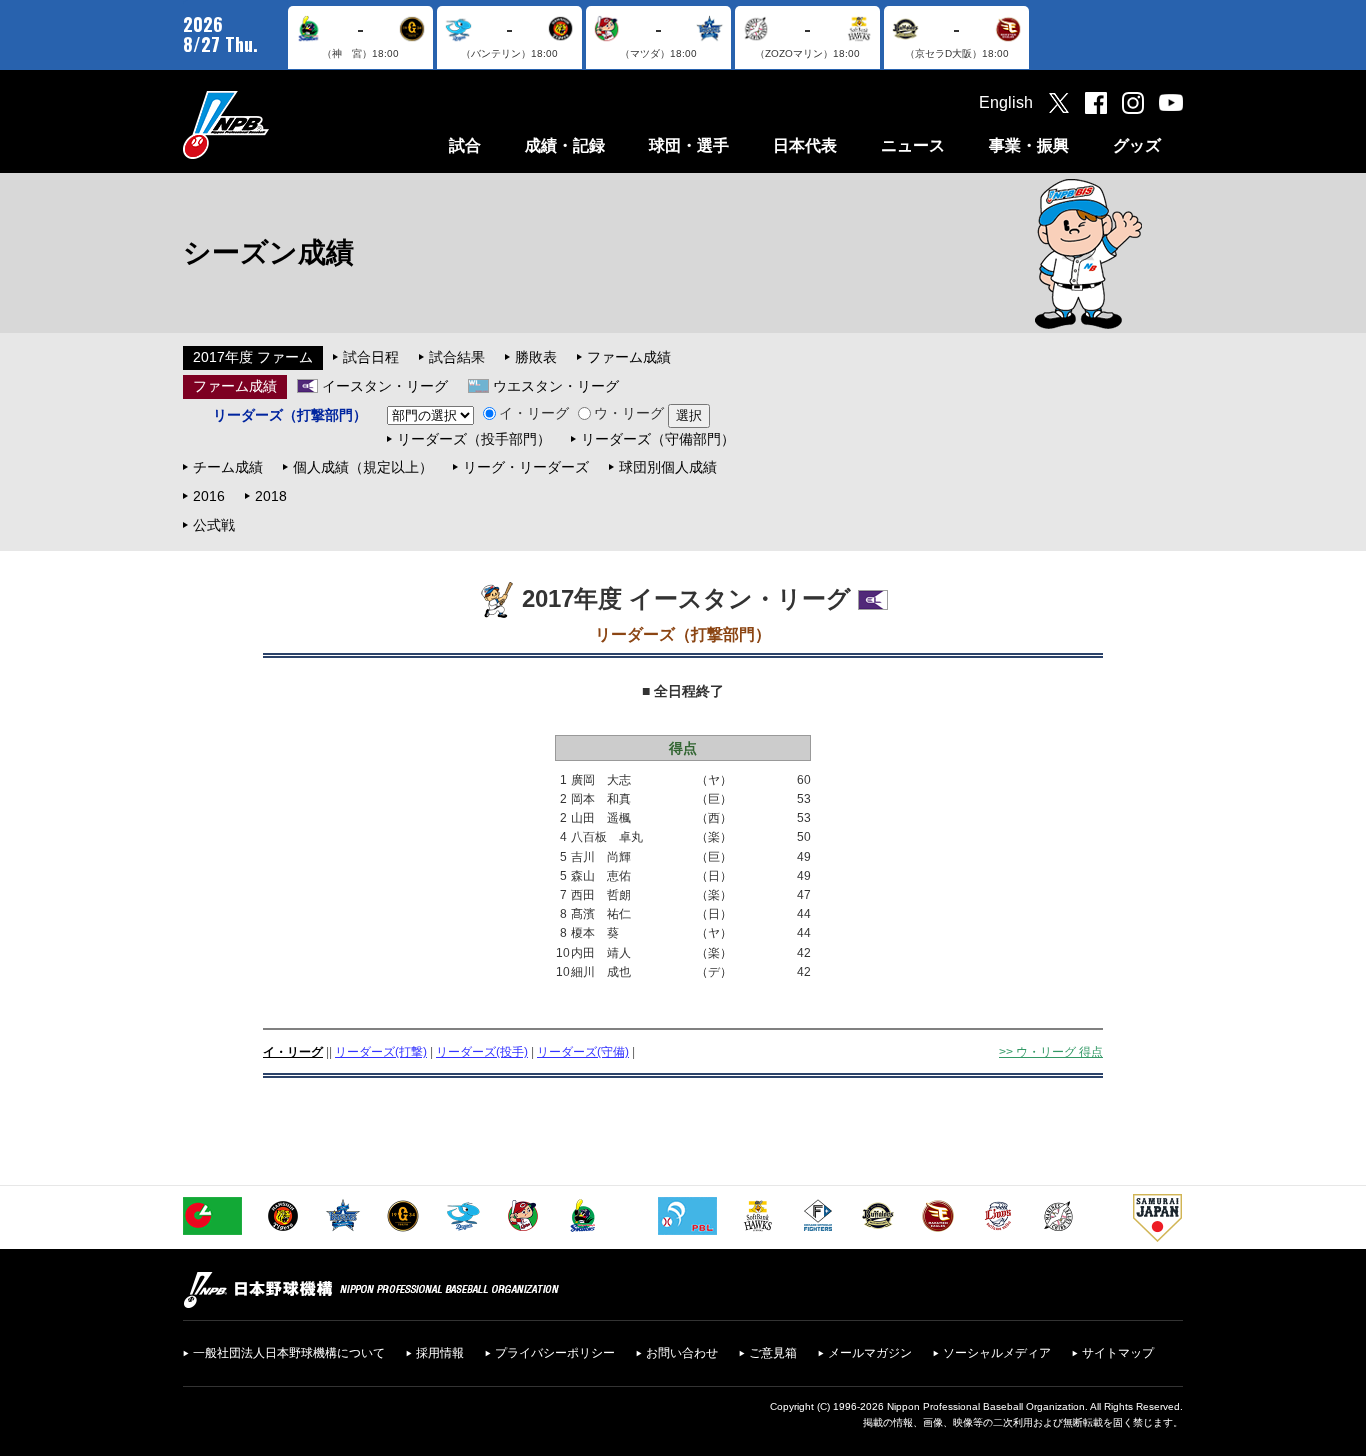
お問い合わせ (682, 1353)
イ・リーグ (534, 413)
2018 (271, 496)
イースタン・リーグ (385, 386)
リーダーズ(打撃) (381, 1052)
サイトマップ (1118, 1353)
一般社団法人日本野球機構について (289, 1353)
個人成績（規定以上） (363, 467)
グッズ (1137, 145)
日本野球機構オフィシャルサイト (276, 124)
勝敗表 (536, 357)
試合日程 (371, 357)
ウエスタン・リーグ (556, 386)
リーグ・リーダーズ (526, 467)
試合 (465, 145)
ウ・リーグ (629, 413)
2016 (209, 496)
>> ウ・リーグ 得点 (1051, 1052)
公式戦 (214, 525)
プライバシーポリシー (555, 1353)
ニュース (913, 145)
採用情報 (440, 1353)
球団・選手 (689, 145)
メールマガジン (870, 1353)
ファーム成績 (629, 357)
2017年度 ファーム (253, 357)
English (1006, 102)
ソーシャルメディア (997, 1353)
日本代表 (805, 145)
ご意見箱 (773, 1353)
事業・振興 (1029, 145)
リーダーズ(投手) (482, 1052)
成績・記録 (565, 145)
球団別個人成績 (668, 467)
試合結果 (457, 357)
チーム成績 (228, 467)
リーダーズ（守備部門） (658, 439)
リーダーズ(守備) (583, 1052)
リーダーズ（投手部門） (474, 439)
